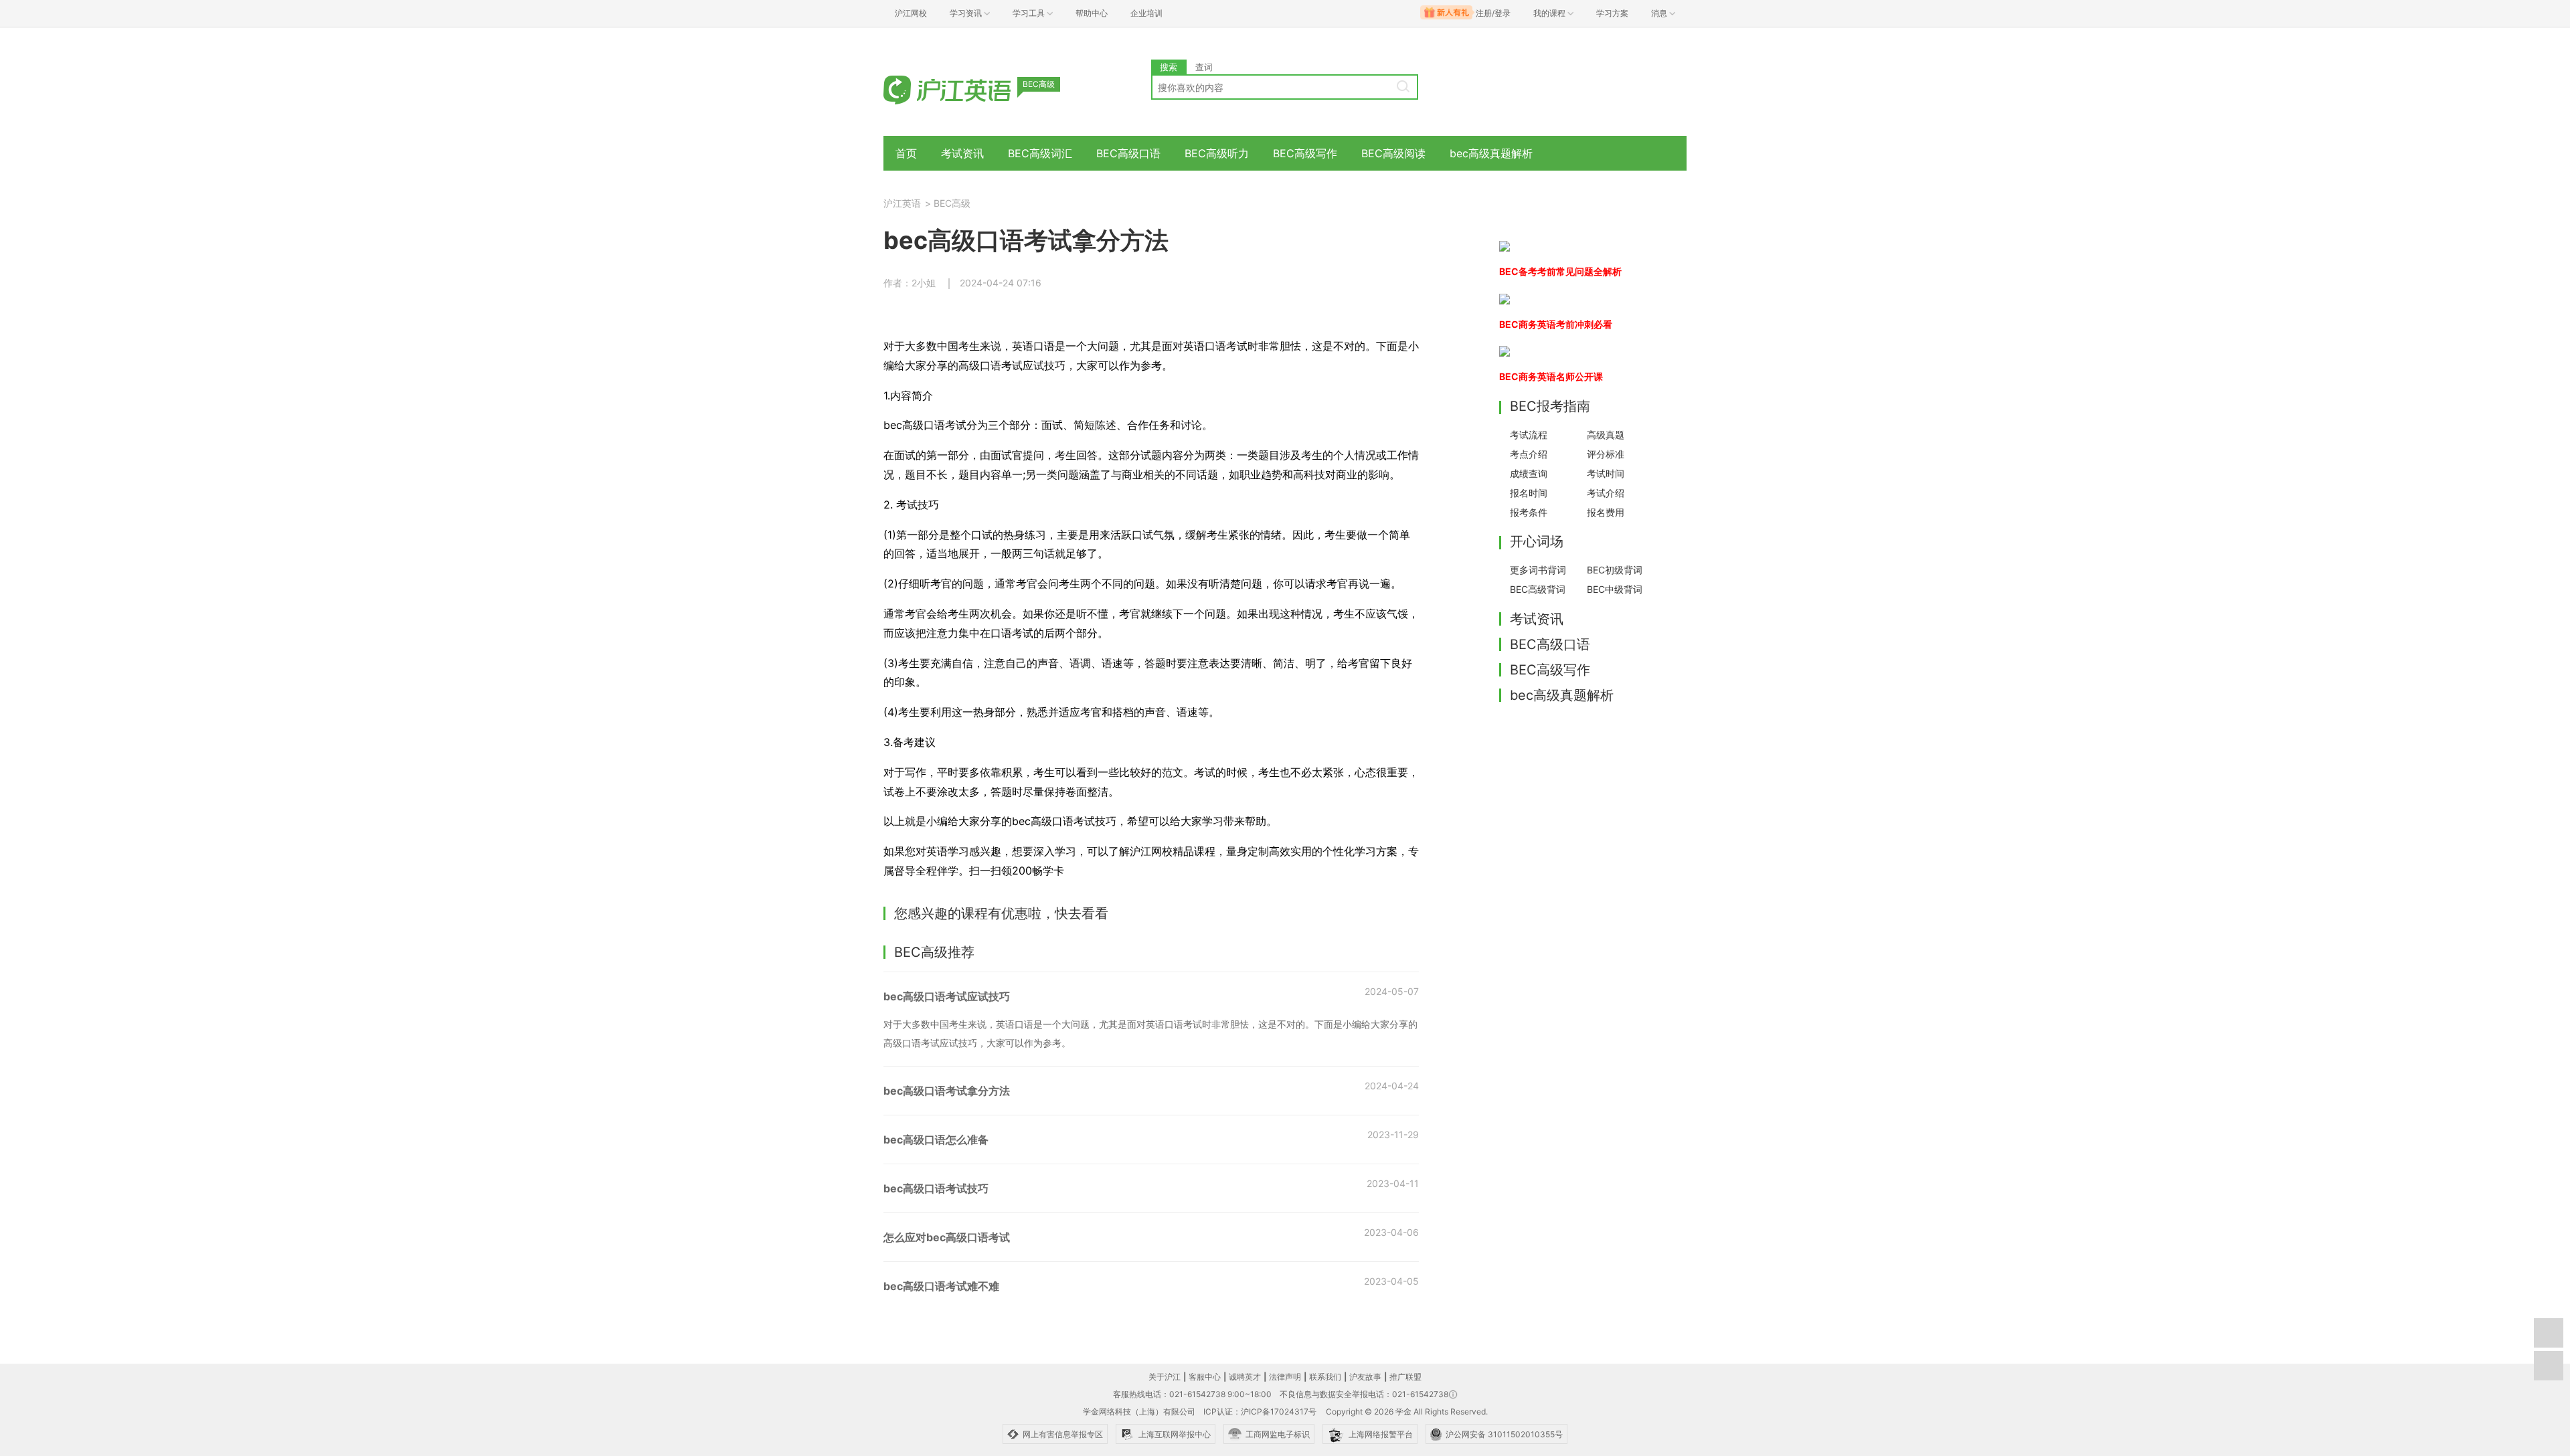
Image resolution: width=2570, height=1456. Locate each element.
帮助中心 (1092, 13)
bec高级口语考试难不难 (941, 1286)
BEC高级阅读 (1393, 153)
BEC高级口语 (1128, 153)
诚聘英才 (1245, 1377)
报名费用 (1606, 512)
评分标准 (1606, 454)
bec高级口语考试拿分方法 (947, 1091)
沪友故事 (1365, 1377)
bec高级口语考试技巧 (936, 1188)
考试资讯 (962, 153)
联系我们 (1325, 1377)
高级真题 (1606, 435)
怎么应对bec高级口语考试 (947, 1237)
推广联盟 (1405, 1377)
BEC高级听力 (1217, 153)
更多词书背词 (1538, 570)
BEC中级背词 (1615, 589)
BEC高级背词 (1538, 589)
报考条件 (1529, 512)
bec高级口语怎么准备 (936, 1140)
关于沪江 (1165, 1377)
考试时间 (1606, 473)
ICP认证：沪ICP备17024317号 (1260, 1412)
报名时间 (1529, 493)
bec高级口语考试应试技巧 (947, 996)
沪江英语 (902, 203)
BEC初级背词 (1615, 570)
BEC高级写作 (1305, 153)
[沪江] (967, 89)
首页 (906, 153)
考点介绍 (1529, 454)
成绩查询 (1529, 473)
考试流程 (1529, 435)
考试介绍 (1606, 493)
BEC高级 (952, 203)
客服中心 (1205, 1377)
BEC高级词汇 (1040, 153)
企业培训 (1146, 13)
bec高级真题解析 (1491, 153)
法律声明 (1285, 1377)
